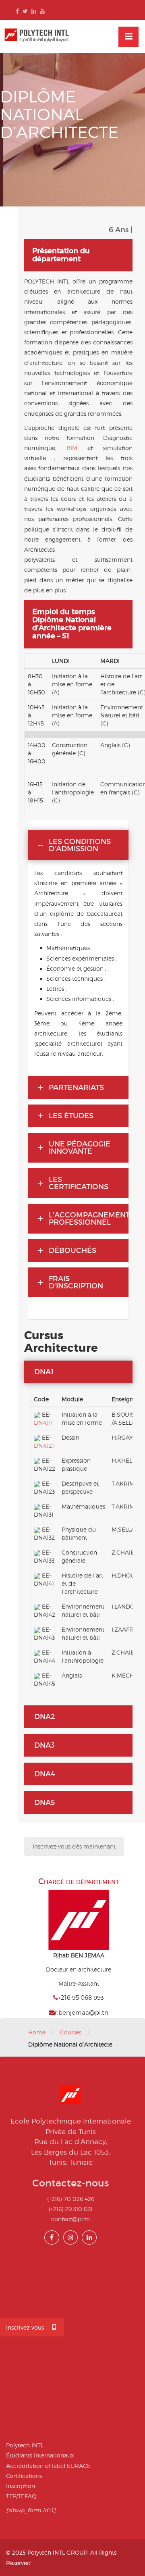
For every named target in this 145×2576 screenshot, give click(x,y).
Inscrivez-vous (25, 2327)
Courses (71, 2032)
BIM (72, 448)
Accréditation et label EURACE (48, 2466)
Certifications (24, 2476)
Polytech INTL (25, 2445)
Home (37, 2032)
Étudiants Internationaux (40, 2455)
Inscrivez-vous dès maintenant (74, 1846)
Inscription (21, 2486)
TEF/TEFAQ (21, 2496)
